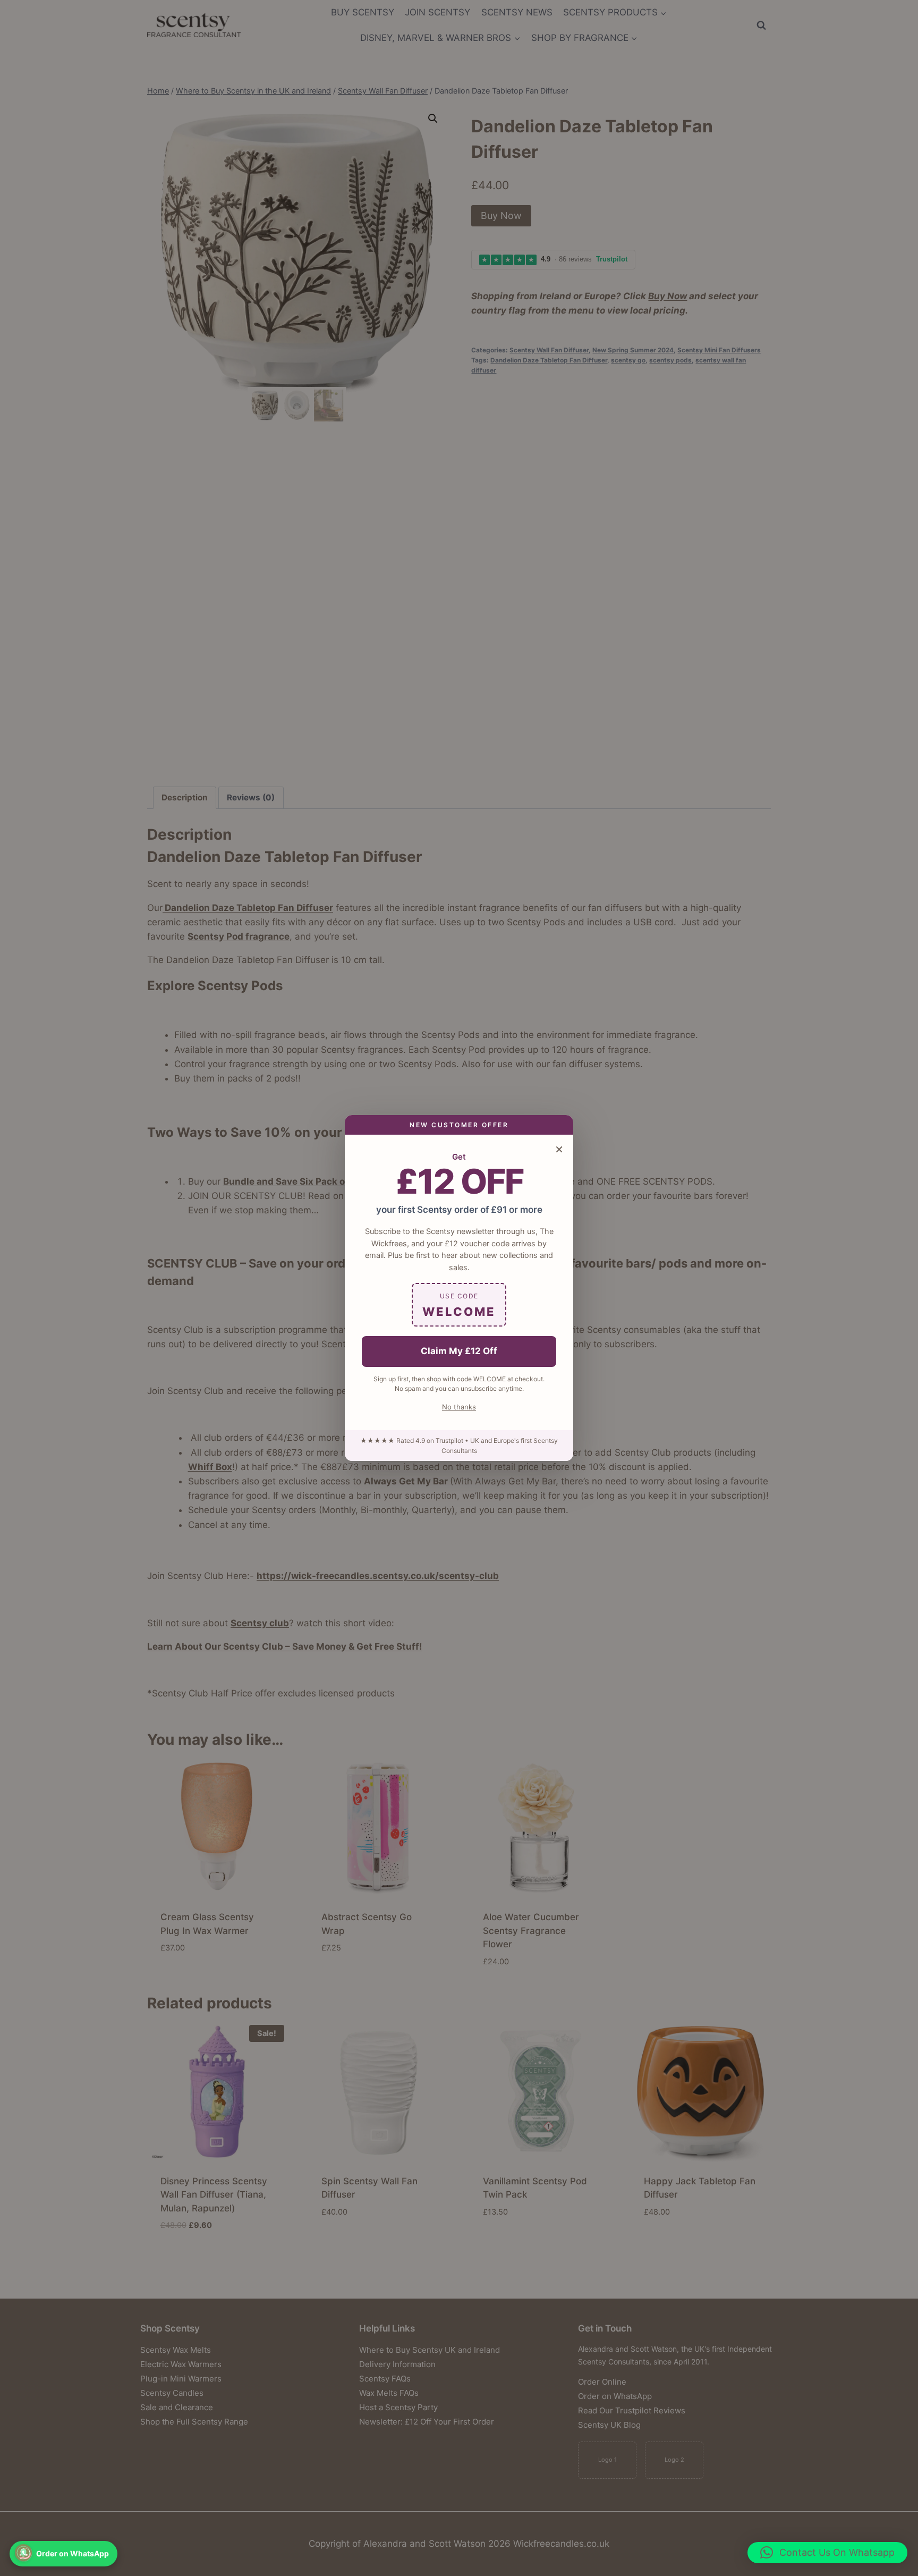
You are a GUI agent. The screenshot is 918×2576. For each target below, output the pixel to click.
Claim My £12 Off (459, 1351)
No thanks (459, 1407)
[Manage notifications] (23, 2553)
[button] (827, 2553)
